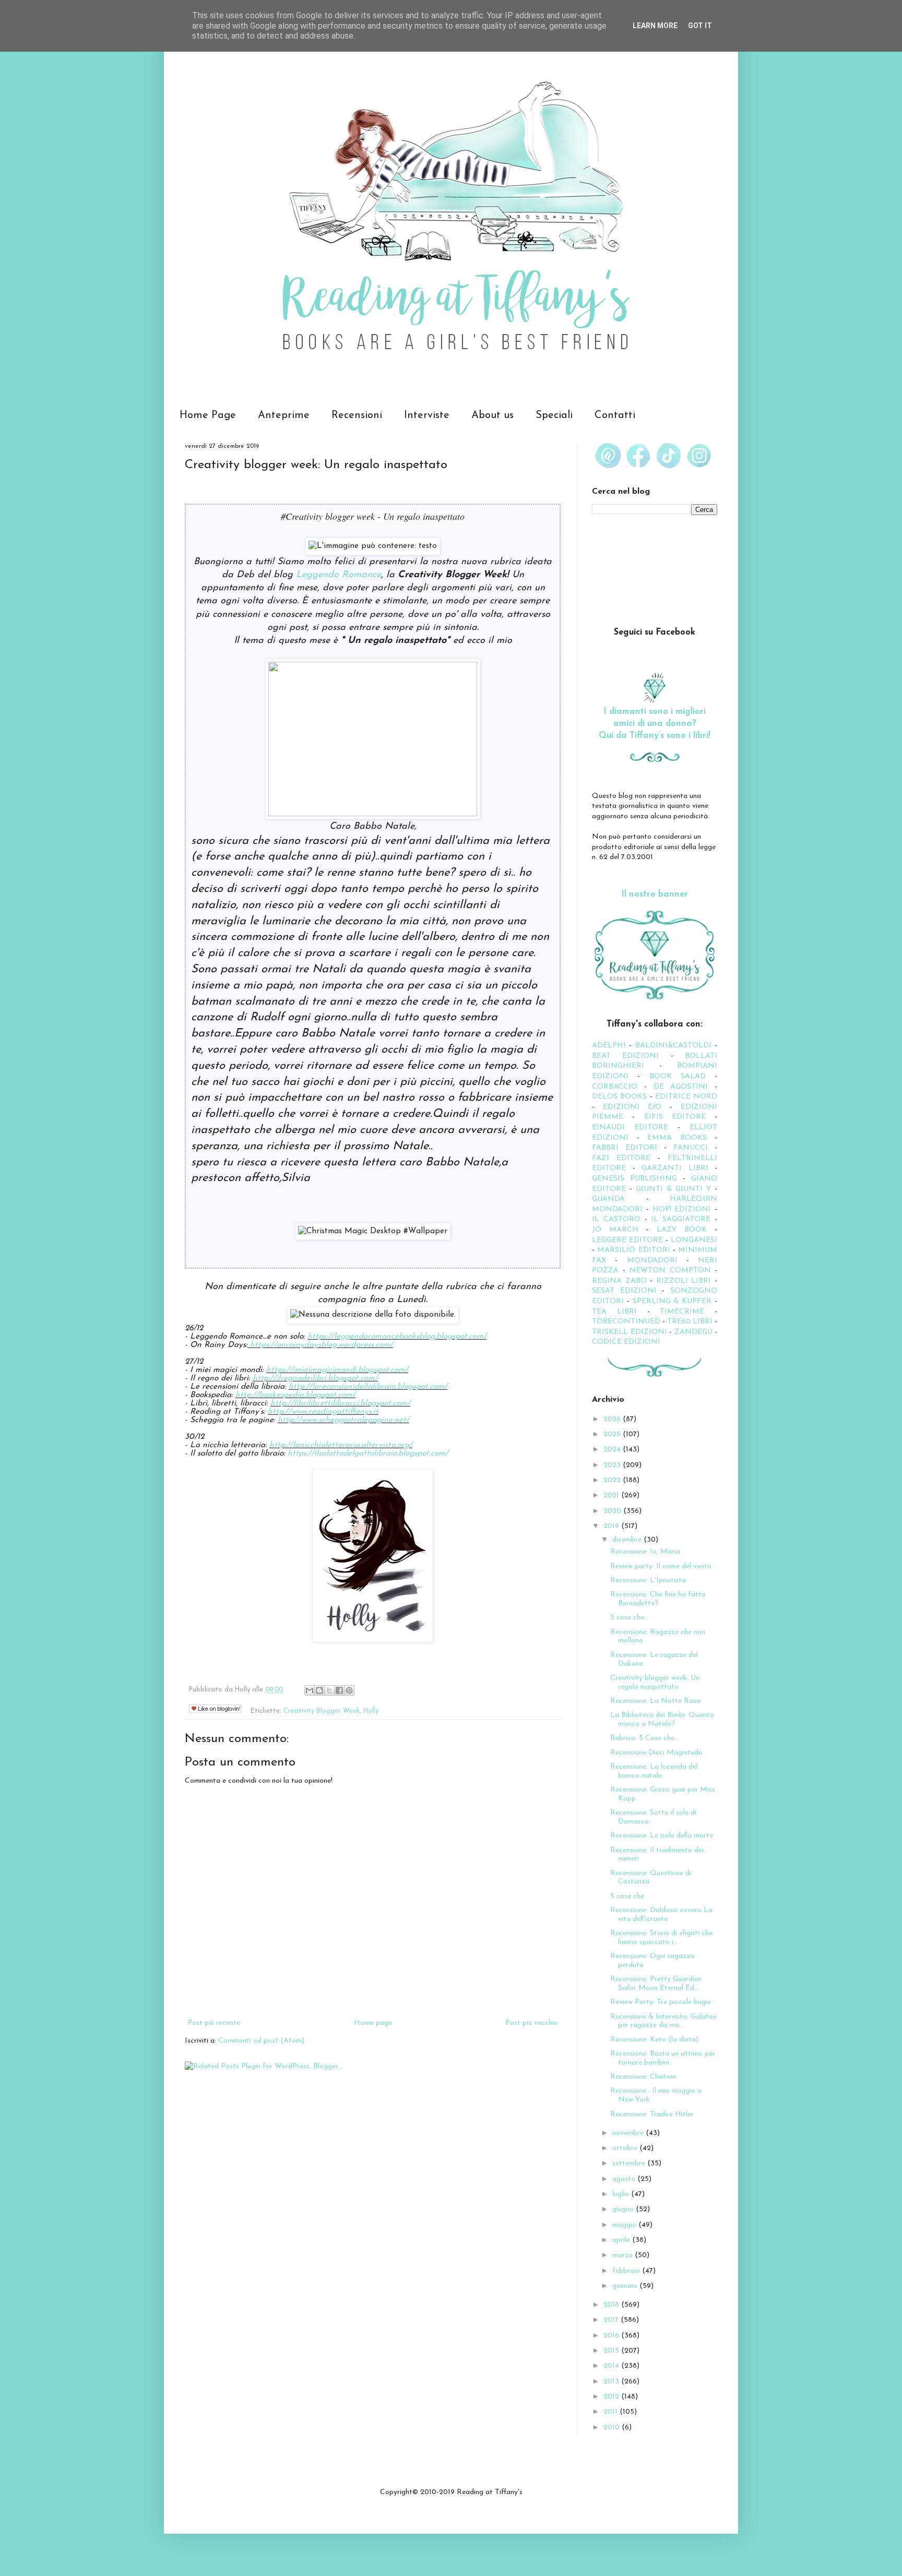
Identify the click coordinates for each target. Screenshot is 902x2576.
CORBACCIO (615, 1087)
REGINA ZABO (619, 1281)
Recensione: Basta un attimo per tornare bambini (663, 2058)
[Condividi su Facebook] (339, 1690)
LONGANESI (694, 1240)
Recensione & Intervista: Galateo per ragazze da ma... (663, 2021)
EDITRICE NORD (686, 1097)
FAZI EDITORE (621, 1158)
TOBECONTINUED (626, 1322)
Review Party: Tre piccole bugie (661, 2002)
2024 (613, 1450)
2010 (613, 2428)
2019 (612, 1526)
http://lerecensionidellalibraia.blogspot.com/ (368, 1387)
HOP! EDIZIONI (682, 1209)
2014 (612, 2366)
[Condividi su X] (329, 1690)
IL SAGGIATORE (681, 1219)
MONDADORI (652, 1261)
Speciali (554, 415)
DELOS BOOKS (619, 1097)
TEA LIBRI (614, 1312)
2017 (612, 2320)
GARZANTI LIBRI (675, 1168)
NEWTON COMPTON (672, 1271)
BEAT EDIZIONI (625, 1056)
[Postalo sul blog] (319, 1690)
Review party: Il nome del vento (661, 1566)
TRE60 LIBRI (690, 1322)
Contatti (615, 415)
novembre (629, 2133)
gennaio (626, 2286)
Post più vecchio (532, 2023)
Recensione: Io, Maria (645, 1552)
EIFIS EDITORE (675, 1117)
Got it (700, 26)
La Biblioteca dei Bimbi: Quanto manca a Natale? (662, 1720)
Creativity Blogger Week (322, 1711)
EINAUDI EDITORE (630, 1128)
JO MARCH (619, 1230)
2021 (612, 1495)
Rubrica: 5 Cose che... (645, 1738)
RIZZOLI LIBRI (684, 1281)
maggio (625, 2225)
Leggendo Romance (339, 575)
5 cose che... (630, 1618)
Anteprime (284, 415)
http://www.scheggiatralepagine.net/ (343, 1420)
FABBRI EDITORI (625, 1148)
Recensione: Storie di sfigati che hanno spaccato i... (661, 1938)
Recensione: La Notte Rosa (655, 1701)
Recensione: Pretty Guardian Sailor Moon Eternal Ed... (656, 1984)
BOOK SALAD (678, 1076)
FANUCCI (691, 1148)
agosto (625, 2179)
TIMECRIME (682, 1312)
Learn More (655, 26)
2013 (612, 2382)
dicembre (628, 1540)
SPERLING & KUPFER (672, 1301)
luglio (622, 2194)
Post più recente (214, 2023)
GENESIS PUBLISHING (634, 1179)
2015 (612, 2351)
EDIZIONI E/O (632, 1107)
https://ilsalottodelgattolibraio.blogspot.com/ (368, 1453)
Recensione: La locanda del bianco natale (654, 1771)
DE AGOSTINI (681, 1087)
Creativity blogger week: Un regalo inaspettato (655, 1683)
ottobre (626, 2148)
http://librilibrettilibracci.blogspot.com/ (340, 1403)
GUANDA (608, 1199)
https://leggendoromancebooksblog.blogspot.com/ (397, 1337)
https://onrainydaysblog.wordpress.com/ (322, 1345)
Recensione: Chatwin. (644, 2077)
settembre (630, 2163)
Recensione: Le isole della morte (662, 1836)
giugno (624, 2209)
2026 (613, 1419)
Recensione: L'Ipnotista (648, 1581)
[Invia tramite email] (310, 1690)
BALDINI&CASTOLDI (673, 1046)
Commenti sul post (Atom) (261, 2041)
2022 (613, 1480)
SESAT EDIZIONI (624, 1291)
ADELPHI (609, 1046)
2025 (613, 1434)
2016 (612, 2336)
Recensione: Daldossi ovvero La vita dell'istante (661, 1915)
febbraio (627, 2271)
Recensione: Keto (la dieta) (654, 2040)
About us (492, 415)
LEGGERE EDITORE (627, 1240)
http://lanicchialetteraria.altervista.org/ (341, 1445)
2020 (613, 1511)
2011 (612, 2412)
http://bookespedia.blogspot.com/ (295, 1395)
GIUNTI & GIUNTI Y (673, 1189)
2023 (613, 1465)
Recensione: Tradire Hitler (652, 2114)
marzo (624, 2255)
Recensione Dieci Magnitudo (656, 1753)
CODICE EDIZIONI (626, 1342)
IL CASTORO (616, 1219)
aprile (622, 2240)
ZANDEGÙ (693, 1332)
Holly (371, 1711)
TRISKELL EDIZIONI (631, 1332)
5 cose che (627, 1896)
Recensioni (357, 415)
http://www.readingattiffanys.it (323, 1412)
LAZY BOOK (682, 1230)
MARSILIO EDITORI (633, 1250)
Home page (373, 2023)
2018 (612, 2305)
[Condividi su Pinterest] (349, 1690)
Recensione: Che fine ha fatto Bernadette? (658, 1599)
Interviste (427, 415)
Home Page (208, 415)
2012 (612, 2397)
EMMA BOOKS (677, 1138)
